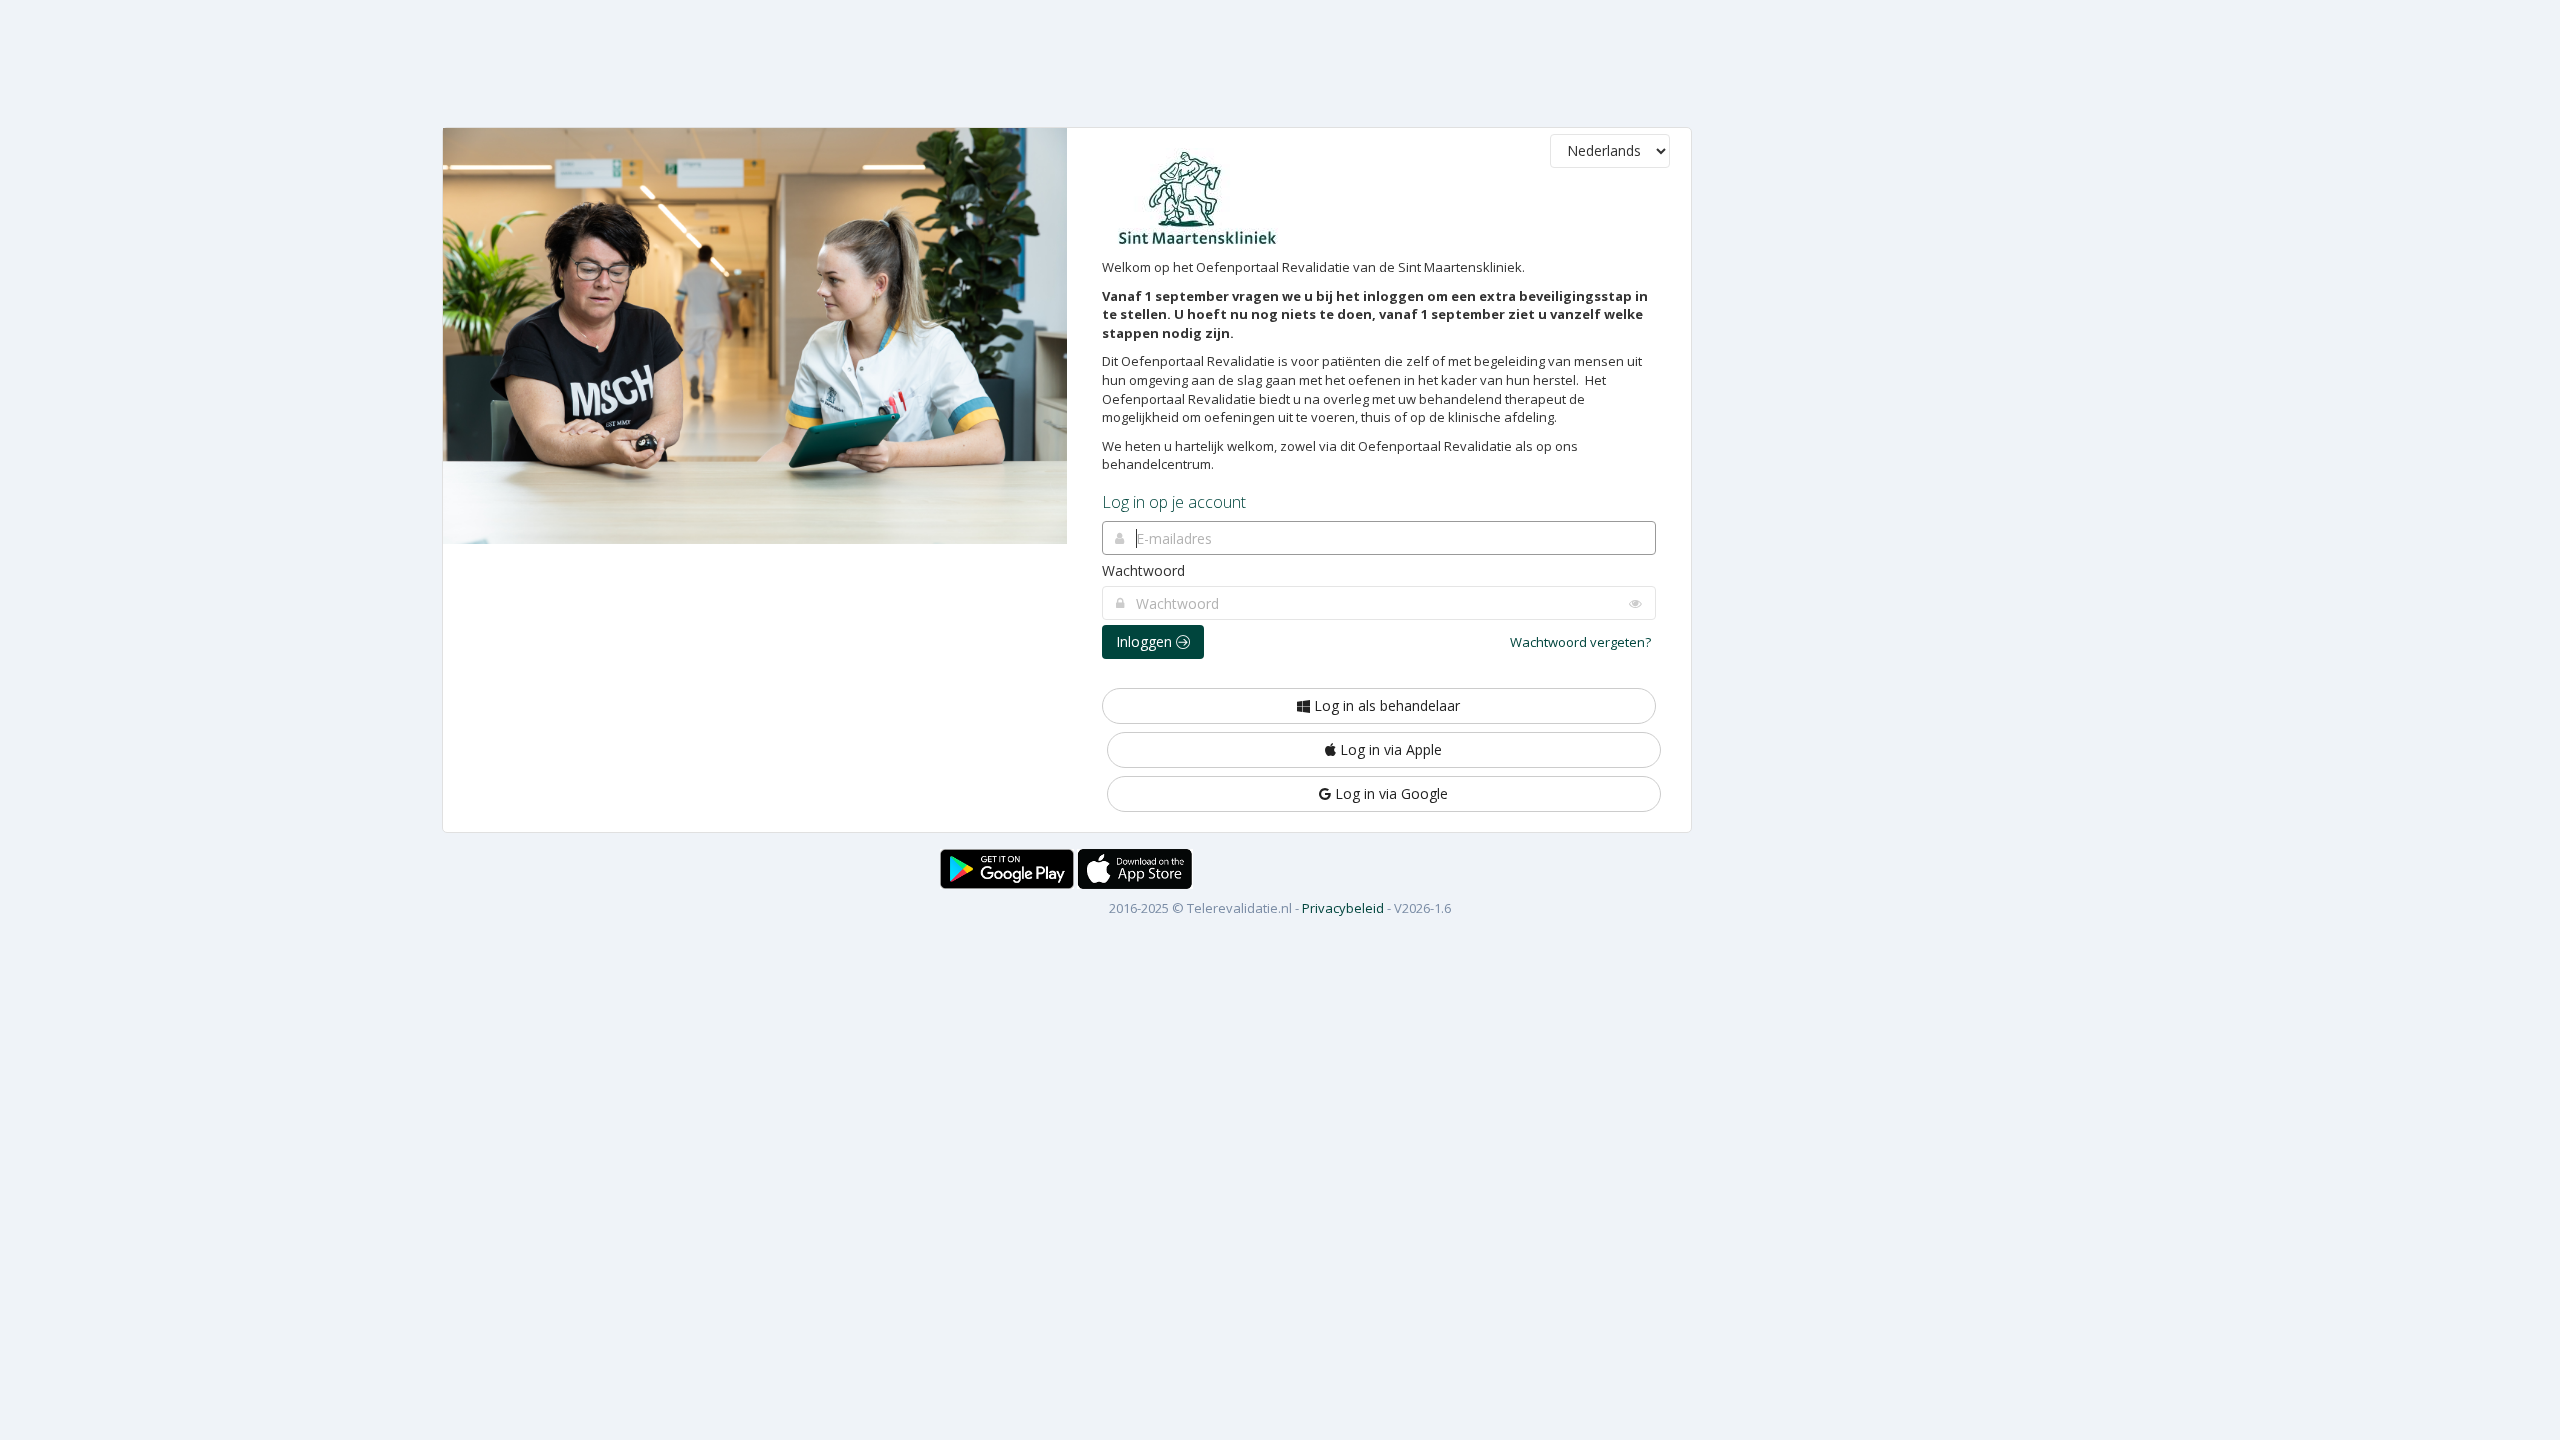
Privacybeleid (1343, 908)
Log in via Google (1389, 793)
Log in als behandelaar (1385, 705)
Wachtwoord (1143, 570)
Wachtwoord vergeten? (1580, 642)
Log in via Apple (1389, 749)
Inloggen (1146, 641)
